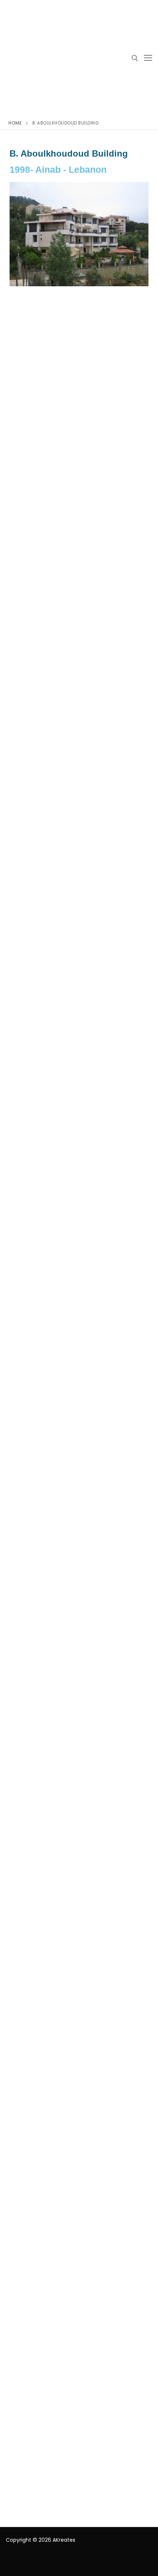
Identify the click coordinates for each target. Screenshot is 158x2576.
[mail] (24, 2561)
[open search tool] (135, 58)
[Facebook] (12, 2561)
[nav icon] (148, 58)
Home (15, 123)
